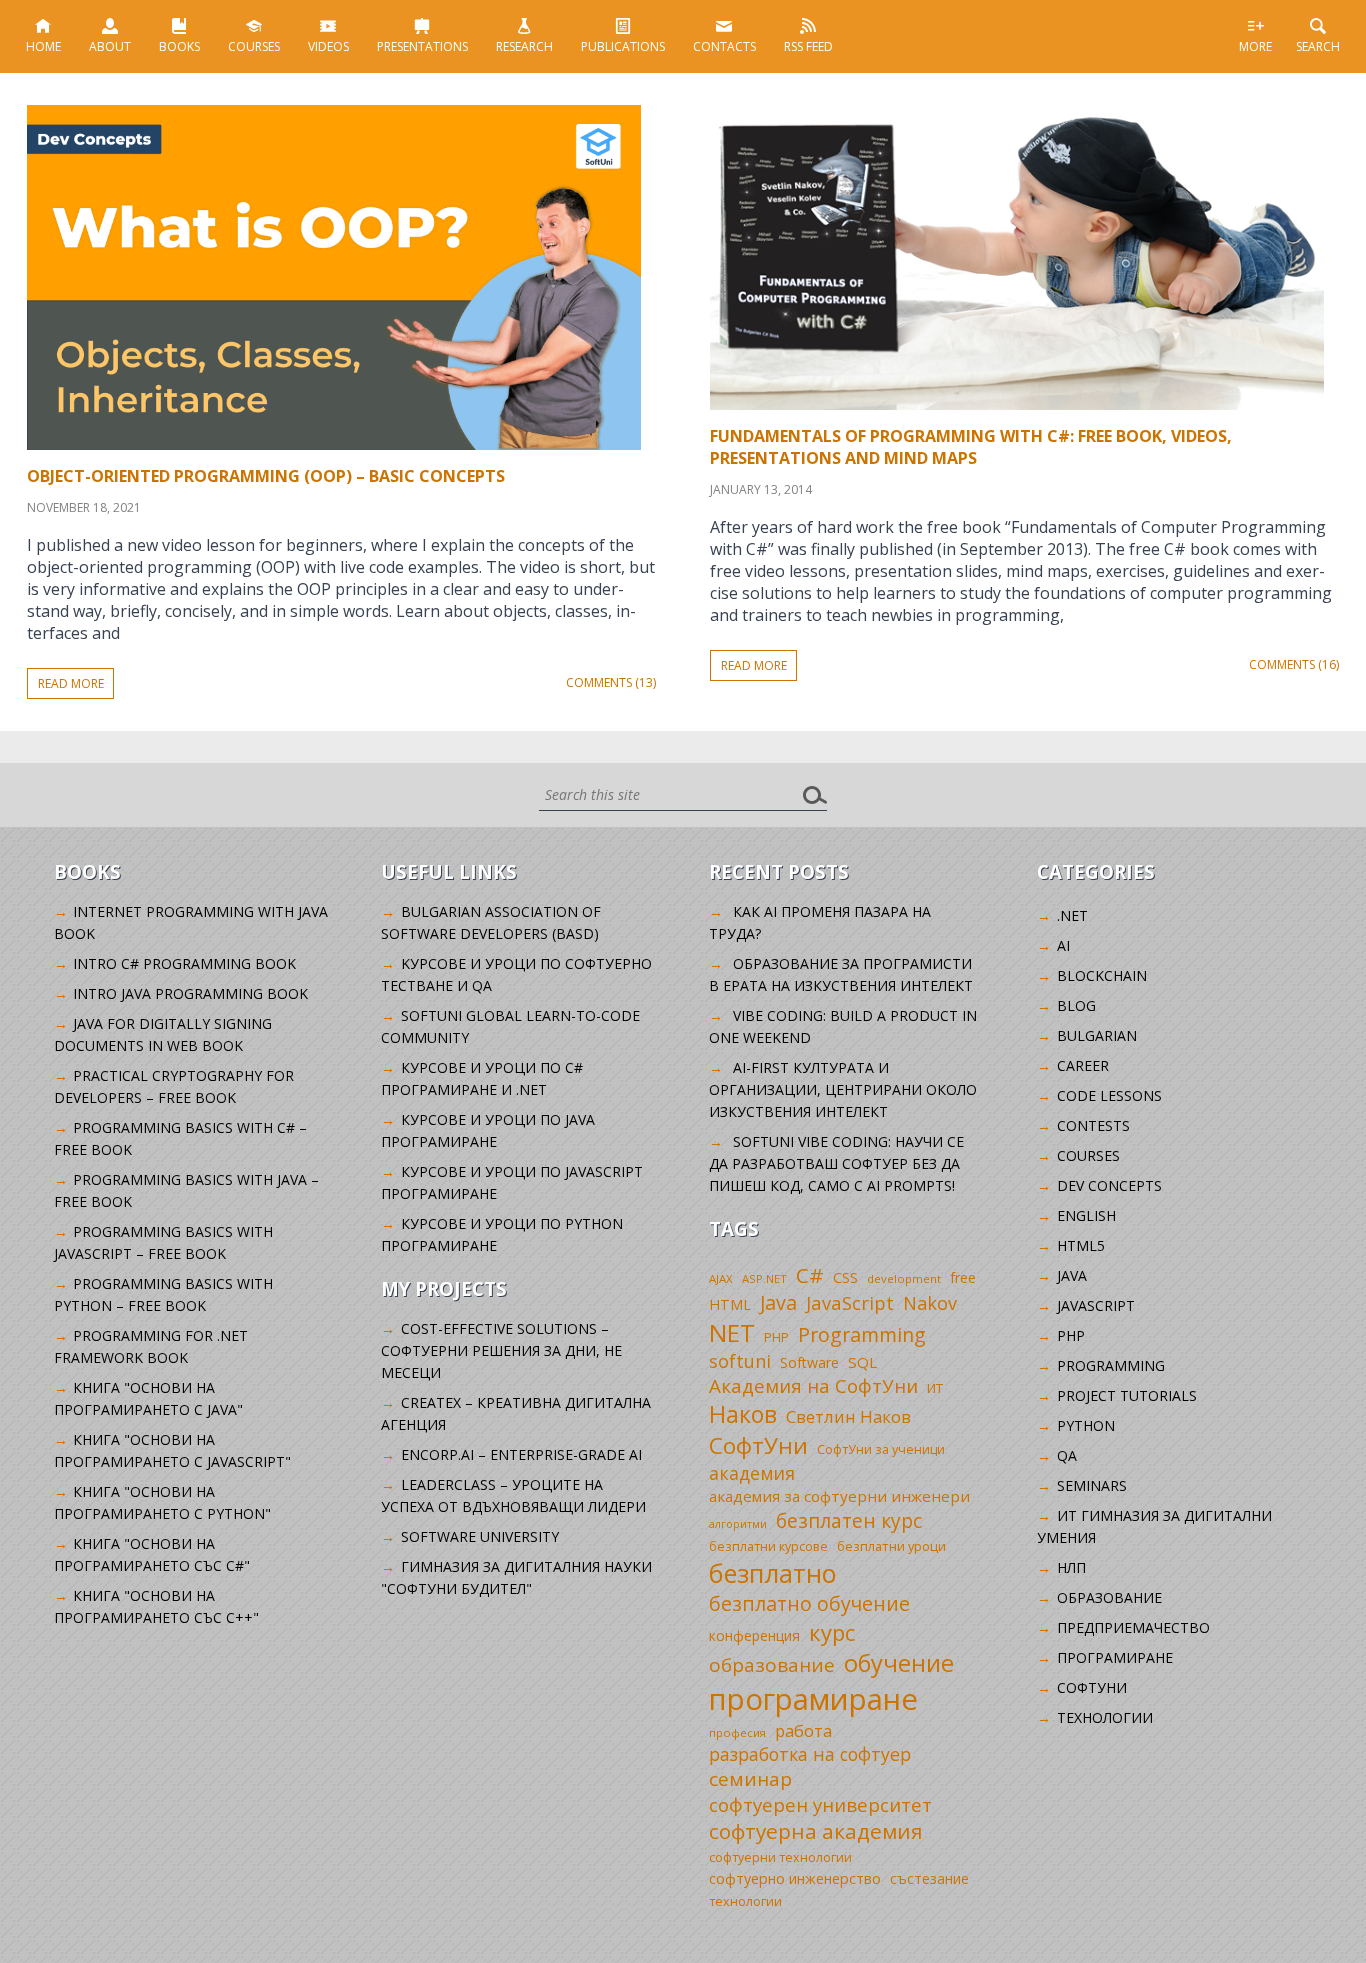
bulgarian (1097, 1035)
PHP (776, 1337)
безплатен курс (849, 1520)
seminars (1092, 1485)
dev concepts (1109, 1185)
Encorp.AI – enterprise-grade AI (521, 1454)
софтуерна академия (816, 1831)
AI (1063, 945)
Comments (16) (1294, 664)
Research (524, 46)
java (1072, 1275)
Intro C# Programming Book (184, 963)
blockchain (1102, 975)
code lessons (1109, 1095)
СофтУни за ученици (881, 1449)
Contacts (724, 46)
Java (778, 1302)
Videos (328, 46)
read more (71, 683)
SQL (862, 1362)
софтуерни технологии (780, 1857)
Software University (480, 1536)
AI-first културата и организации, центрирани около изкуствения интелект (843, 1089)
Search (1318, 46)
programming (1111, 1365)
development (904, 1278)
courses (1088, 1155)
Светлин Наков (848, 1416)
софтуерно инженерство (795, 1878)
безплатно (773, 1573)
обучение (899, 1663)
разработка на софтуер (810, 1754)
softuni (740, 1361)
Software (809, 1362)
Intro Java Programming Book (190, 993)
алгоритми (738, 1524)
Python (1086, 1425)
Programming (862, 1334)
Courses (254, 46)
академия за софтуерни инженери (839, 1496)
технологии (745, 1901)
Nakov (930, 1303)
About (110, 46)
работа (803, 1730)
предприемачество (1133, 1627)
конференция (754, 1635)
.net (1072, 915)
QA (1067, 1455)
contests (1093, 1125)
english (1086, 1215)
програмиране (813, 1699)
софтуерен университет (820, 1804)
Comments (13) (611, 682)
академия (752, 1473)
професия (737, 1732)
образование (772, 1665)
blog (1076, 1005)
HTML (730, 1304)
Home (43, 46)
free (963, 1277)
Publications (623, 46)
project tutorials (1127, 1395)
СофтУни (758, 1445)
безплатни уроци (891, 1546)
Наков (743, 1414)
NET (732, 1332)
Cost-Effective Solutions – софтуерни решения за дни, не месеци (501, 1350)
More (1255, 46)
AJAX (721, 1278)
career (1083, 1065)
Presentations (422, 46)
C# (810, 1275)
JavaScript (850, 1302)
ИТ (935, 1388)
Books (179, 46)
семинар (750, 1779)
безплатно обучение (809, 1603)
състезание (929, 1878)
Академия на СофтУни (813, 1385)
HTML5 (1081, 1245)
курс (832, 1632)
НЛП (1071, 1567)
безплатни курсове (768, 1546)
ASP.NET (764, 1278)
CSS (845, 1277)
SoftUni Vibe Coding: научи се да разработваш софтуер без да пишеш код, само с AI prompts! (836, 1163)
